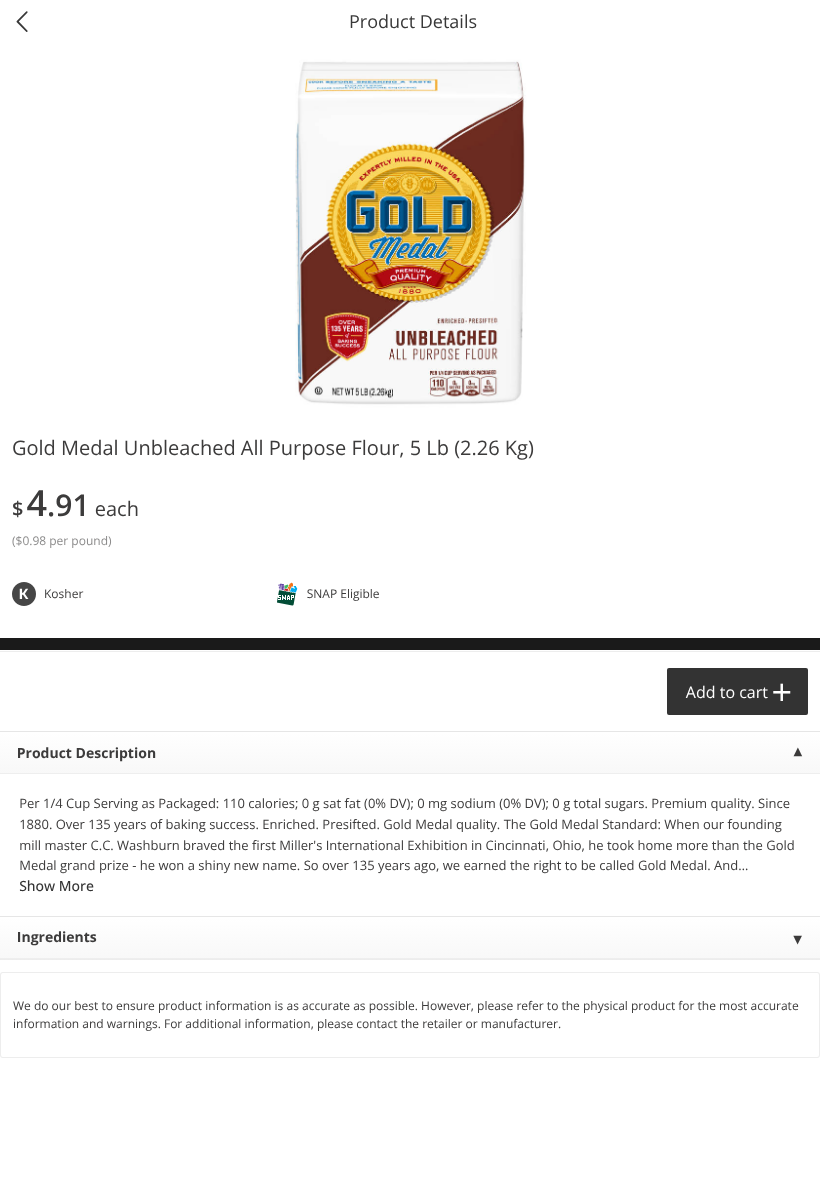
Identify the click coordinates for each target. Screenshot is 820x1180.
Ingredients (57, 937)
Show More (56, 886)
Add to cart (727, 692)
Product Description (86, 753)
